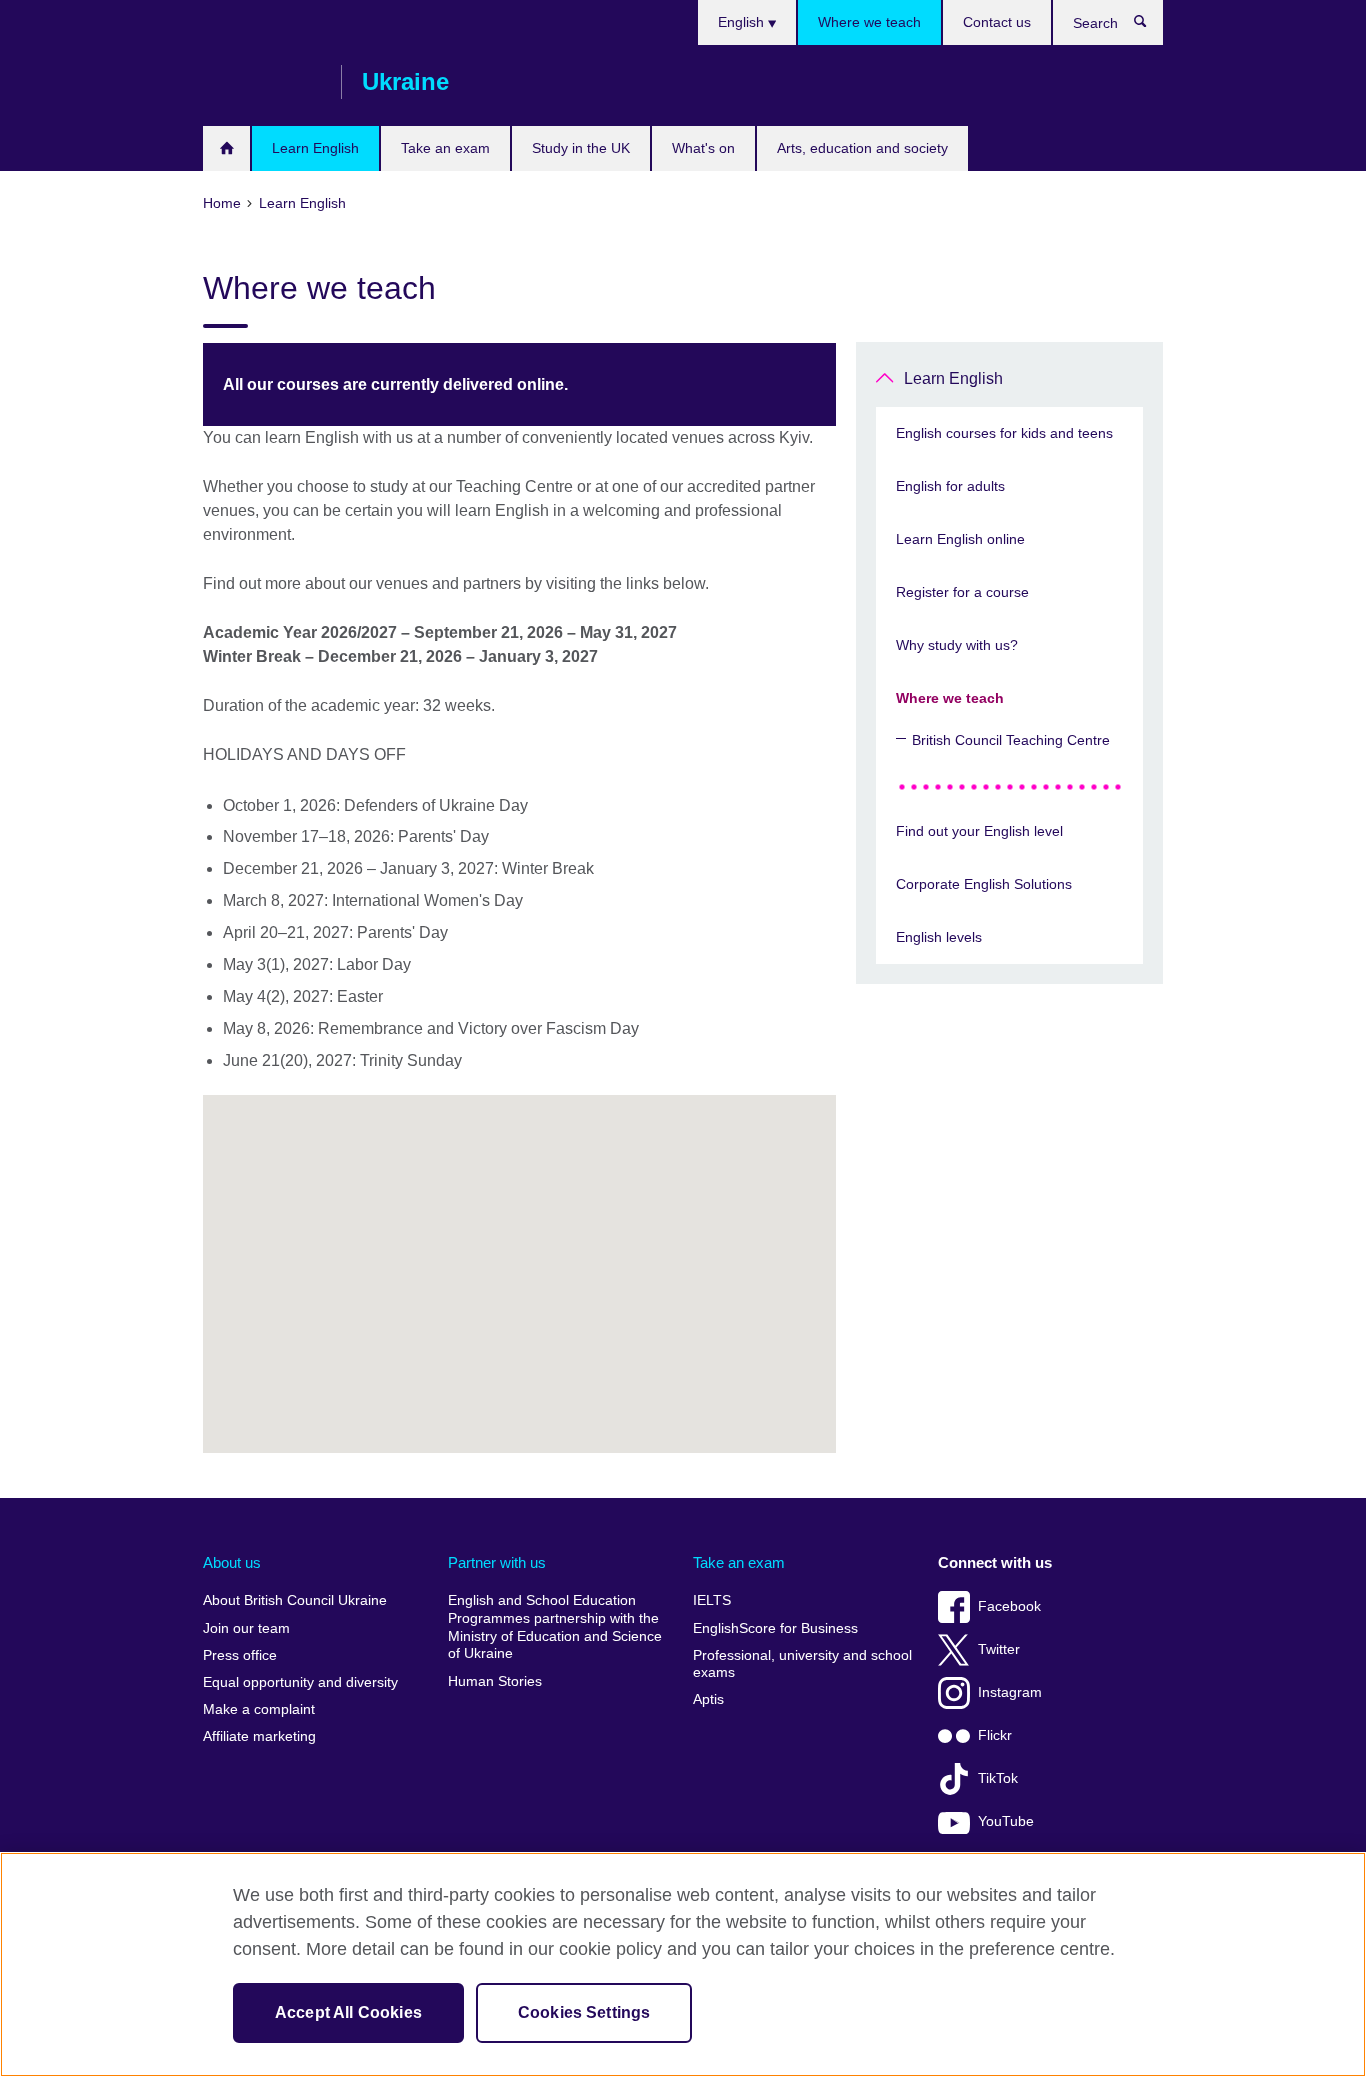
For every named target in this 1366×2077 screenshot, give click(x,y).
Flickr (995, 1735)
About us (232, 1562)
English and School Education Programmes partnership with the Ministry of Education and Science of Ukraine (555, 1627)
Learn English (315, 148)
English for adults (950, 486)
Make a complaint (259, 1709)
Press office (240, 1655)
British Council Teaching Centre (1011, 740)
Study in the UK (581, 148)
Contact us (997, 22)
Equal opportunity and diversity (300, 1682)
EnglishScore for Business (775, 1628)
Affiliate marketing (259, 1736)
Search (1150, 26)
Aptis (708, 1699)
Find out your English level (979, 831)
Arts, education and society (862, 148)
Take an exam (445, 148)
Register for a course (962, 592)
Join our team (246, 1628)
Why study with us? (957, 645)
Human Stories (495, 1681)
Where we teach (869, 22)
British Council (262, 82)
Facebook (1009, 1606)
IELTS (712, 1600)
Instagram (1010, 1692)
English (743, 22)
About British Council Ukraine (295, 1600)
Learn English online (960, 539)
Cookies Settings (584, 2012)
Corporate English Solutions (984, 884)
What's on (703, 148)
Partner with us (497, 1562)
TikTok (998, 1778)
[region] (683, 1964)
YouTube (1006, 1821)
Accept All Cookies (348, 2012)
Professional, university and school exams (802, 1664)
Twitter (999, 1649)
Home (226, 148)
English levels (939, 937)
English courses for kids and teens (1004, 433)
